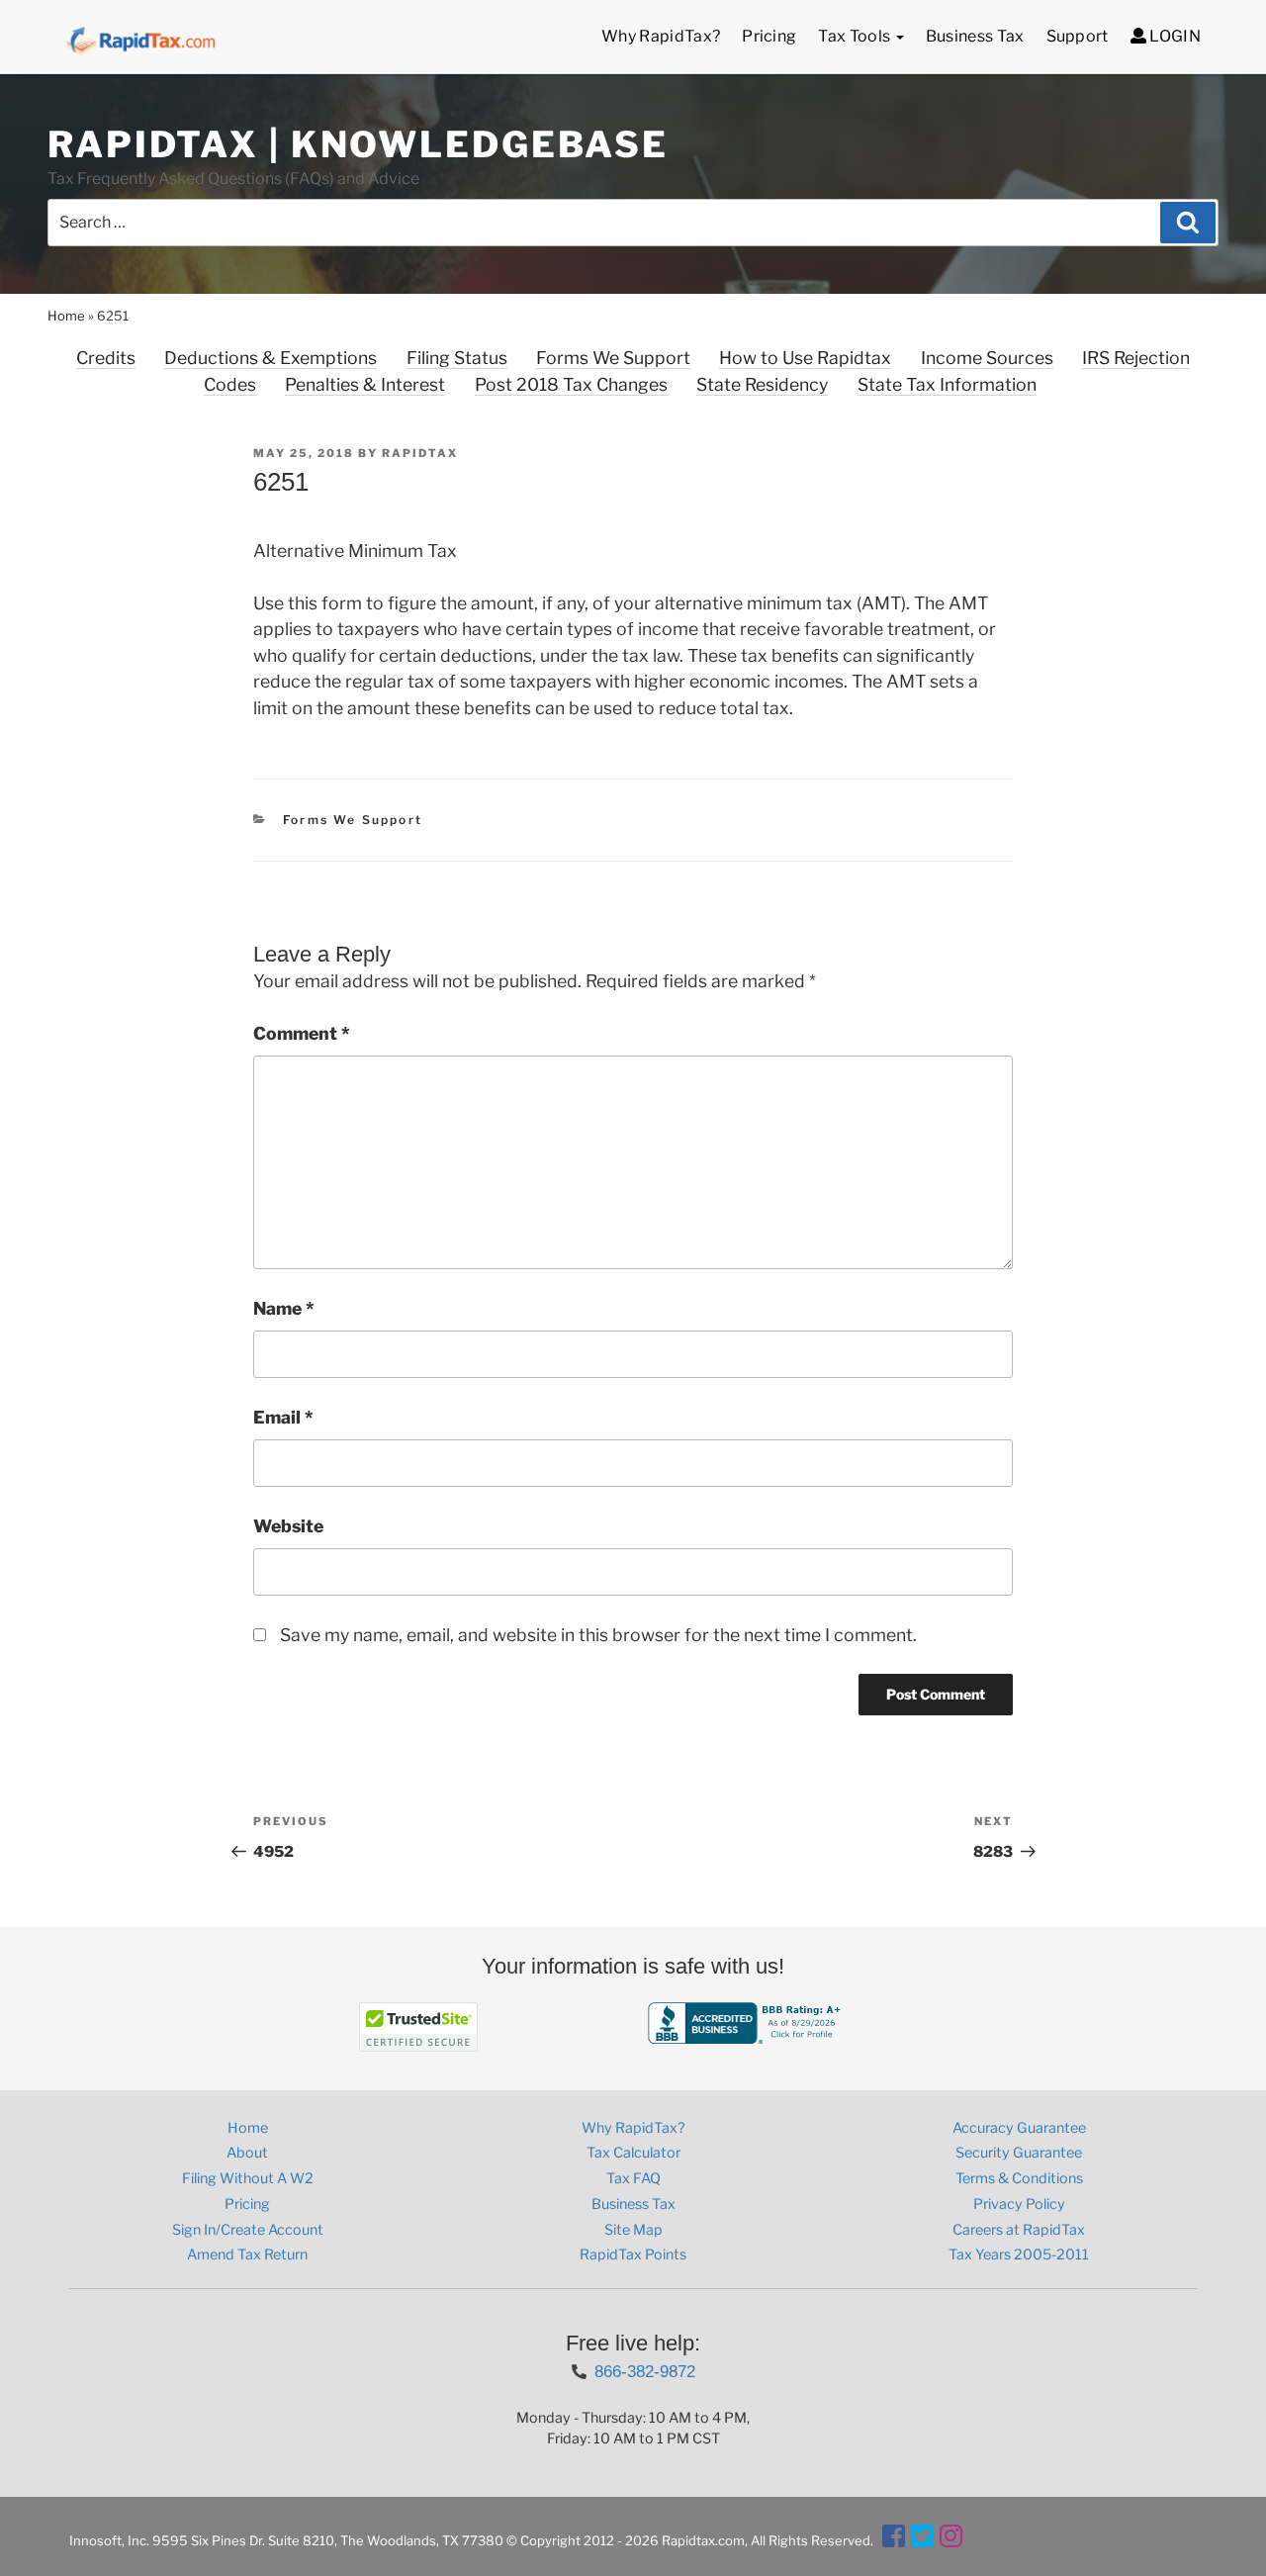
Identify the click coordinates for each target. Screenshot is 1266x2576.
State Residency (762, 384)
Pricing (769, 36)
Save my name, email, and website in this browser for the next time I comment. (598, 1635)
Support (1078, 36)
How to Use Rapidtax (805, 358)
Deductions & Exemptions (271, 358)
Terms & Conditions (1019, 2178)
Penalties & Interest (365, 384)
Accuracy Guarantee (1019, 2128)
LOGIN (1174, 36)
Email (283, 1417)
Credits (106, 358)
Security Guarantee (1019, 2153)
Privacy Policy (1019, 2204)
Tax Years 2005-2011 (1019, 2254)
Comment (302, 1033)
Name (284, 1308)
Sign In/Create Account (248, 2230)
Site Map (633, 2230)
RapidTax (420, 453)
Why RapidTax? (661, 36)
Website (288, 1526)
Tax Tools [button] (856, 36)
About (247, 2153)
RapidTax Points (633, 2254)
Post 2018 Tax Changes (571, 384)
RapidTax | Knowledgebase (358, 144)
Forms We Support (613, 358)
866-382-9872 (645, 2371)
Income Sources (987, 358)
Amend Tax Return (247, 2254)
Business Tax (975, 36)
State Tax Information (947, 384)
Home (66, 316)
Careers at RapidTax (1019, 2230)
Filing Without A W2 (248, 2178)
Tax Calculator (633, 2153)
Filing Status (457, 358)
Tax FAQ (633, 2178)
